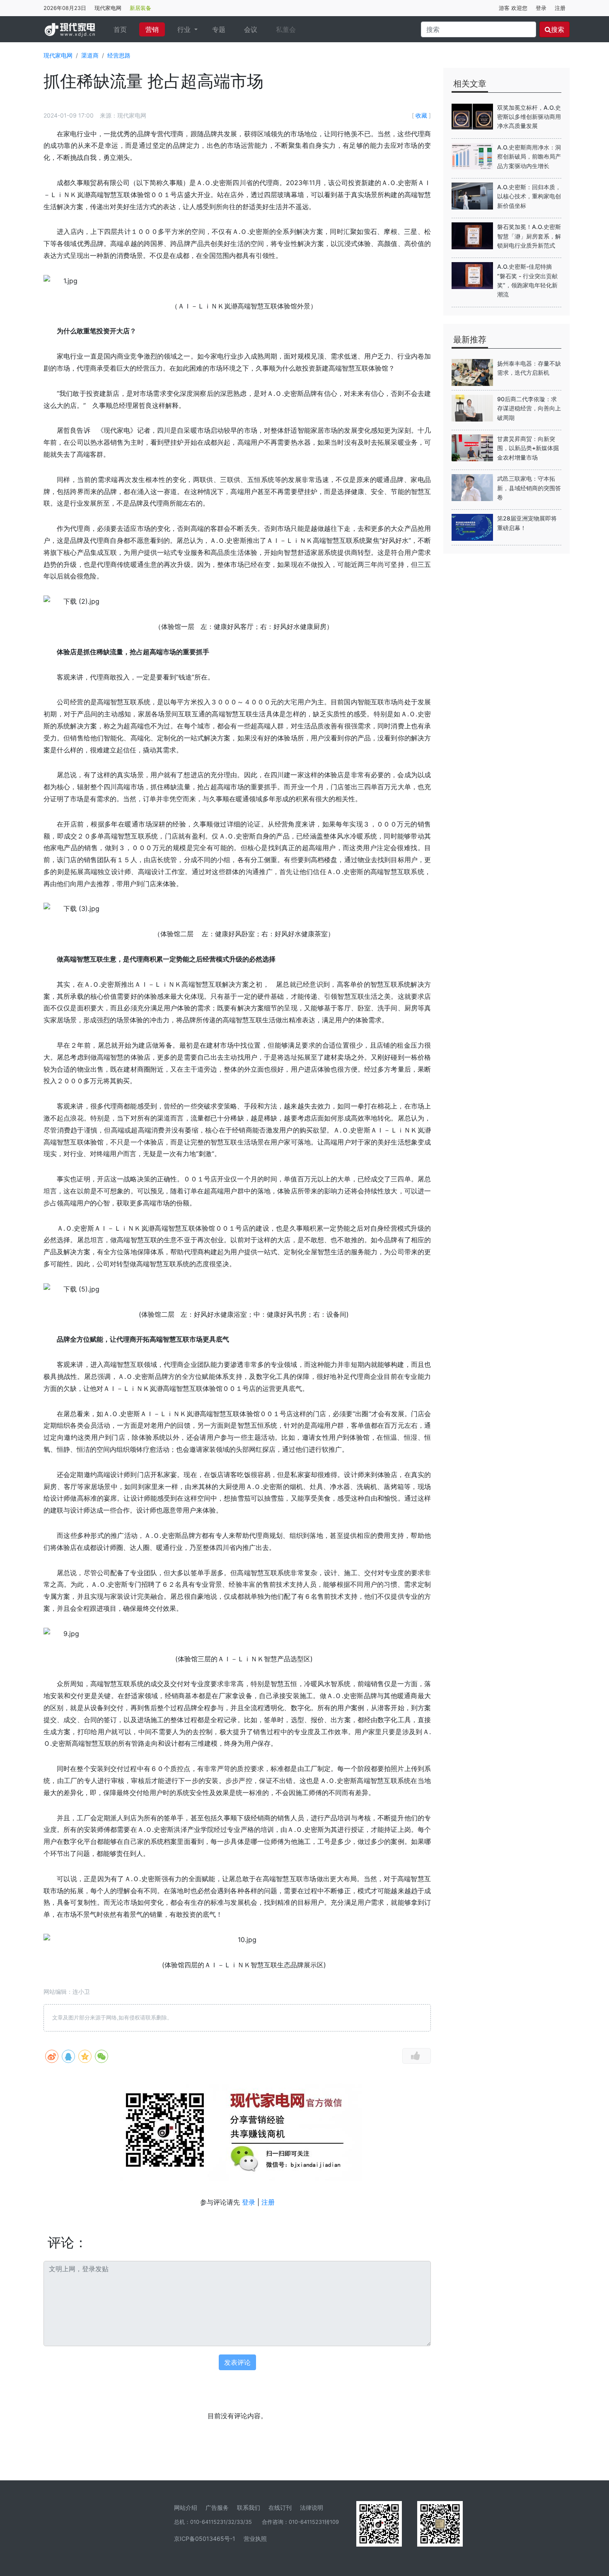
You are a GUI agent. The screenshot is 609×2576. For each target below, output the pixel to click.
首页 (123, 29)
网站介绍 (186, 2507)
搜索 (558, 29)
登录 (541, 8)
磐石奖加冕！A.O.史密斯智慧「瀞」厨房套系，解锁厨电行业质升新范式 (529, 236)
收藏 (421, 115)
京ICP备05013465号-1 (205, 2539)
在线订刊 (280, 2507)
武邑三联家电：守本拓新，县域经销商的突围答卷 (529, 488)
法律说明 (312, 2507)
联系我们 (249, 2507)
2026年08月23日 (65, 8)
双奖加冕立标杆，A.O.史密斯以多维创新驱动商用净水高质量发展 (529, 117)
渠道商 (90, 55)
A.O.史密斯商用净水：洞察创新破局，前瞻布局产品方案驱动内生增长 (529, 157)
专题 (219, 29)
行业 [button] (185, 29)
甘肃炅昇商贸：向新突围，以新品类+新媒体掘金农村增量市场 (528, 448)
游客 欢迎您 (513, 8)
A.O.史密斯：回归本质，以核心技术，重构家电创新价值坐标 (529, 196)
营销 (152, 29)
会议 (251, 29)
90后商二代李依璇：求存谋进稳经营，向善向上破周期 (529, 408)
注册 (560, 8)
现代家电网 (108, 8)
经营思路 (119, 55)
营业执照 (255, 2539)
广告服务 (217, 2507)
